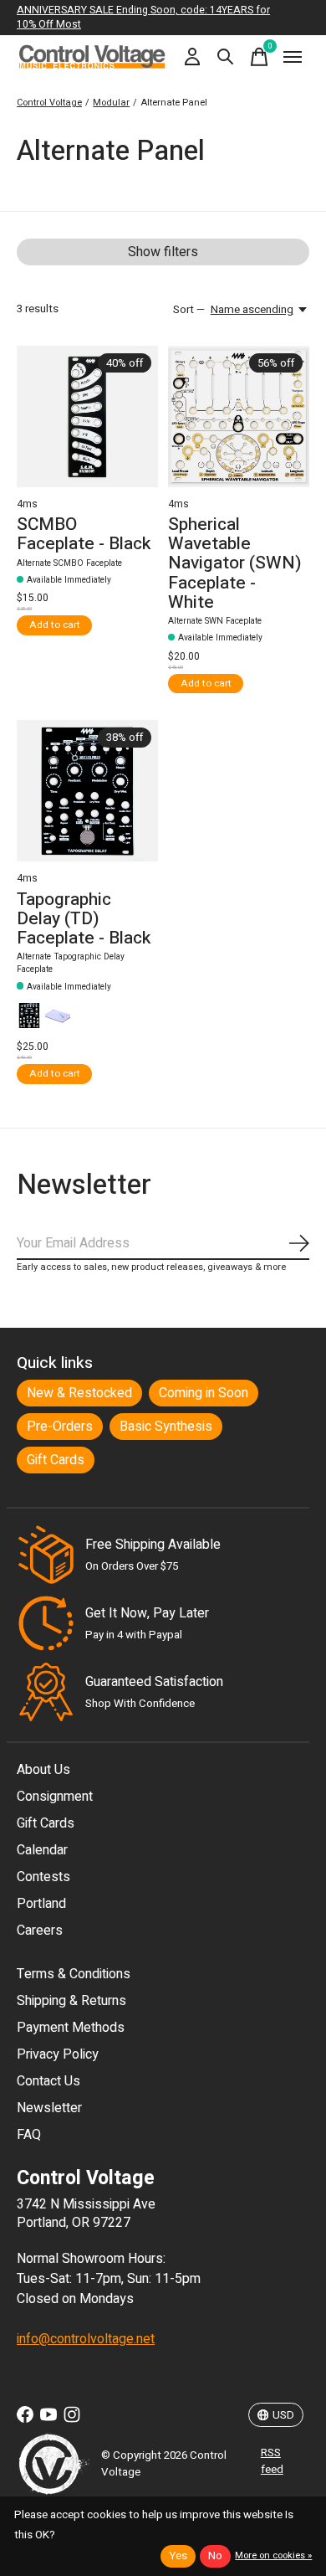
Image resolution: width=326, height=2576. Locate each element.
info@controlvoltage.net (86, 2339)
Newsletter (49, 2108)
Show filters (163, 252)
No (215, 2556)
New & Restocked (79, 1393)
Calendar (42, 1850)
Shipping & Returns (71, 2001)
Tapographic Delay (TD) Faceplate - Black (84, 919)
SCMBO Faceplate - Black (84, 534)
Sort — (189, 310)
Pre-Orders (60, 1427)
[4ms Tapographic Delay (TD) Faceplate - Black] (87, 791)
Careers (40, 1931)
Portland (41, 1904)
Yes (178, 2556)
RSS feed (272, 2461)
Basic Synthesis (166, 1427)
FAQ (29, 2135)
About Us (43, 1770)
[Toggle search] (226, 57)
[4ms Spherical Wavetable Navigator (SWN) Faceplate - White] (239, 416)
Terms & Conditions (74, 1974)
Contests (43, 1877)
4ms (27, 504)
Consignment (55, 1797)
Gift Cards (56, 1460)
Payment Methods (71, 2028)
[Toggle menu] (293, 57)
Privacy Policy (58, 2054)
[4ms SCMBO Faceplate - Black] (87, 416)
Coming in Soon (204, 1393)
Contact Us (48, 2081)
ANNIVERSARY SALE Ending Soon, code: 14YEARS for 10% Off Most (143, 17)
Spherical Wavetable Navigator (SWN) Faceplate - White (235, 563)
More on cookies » (273, 2555)
